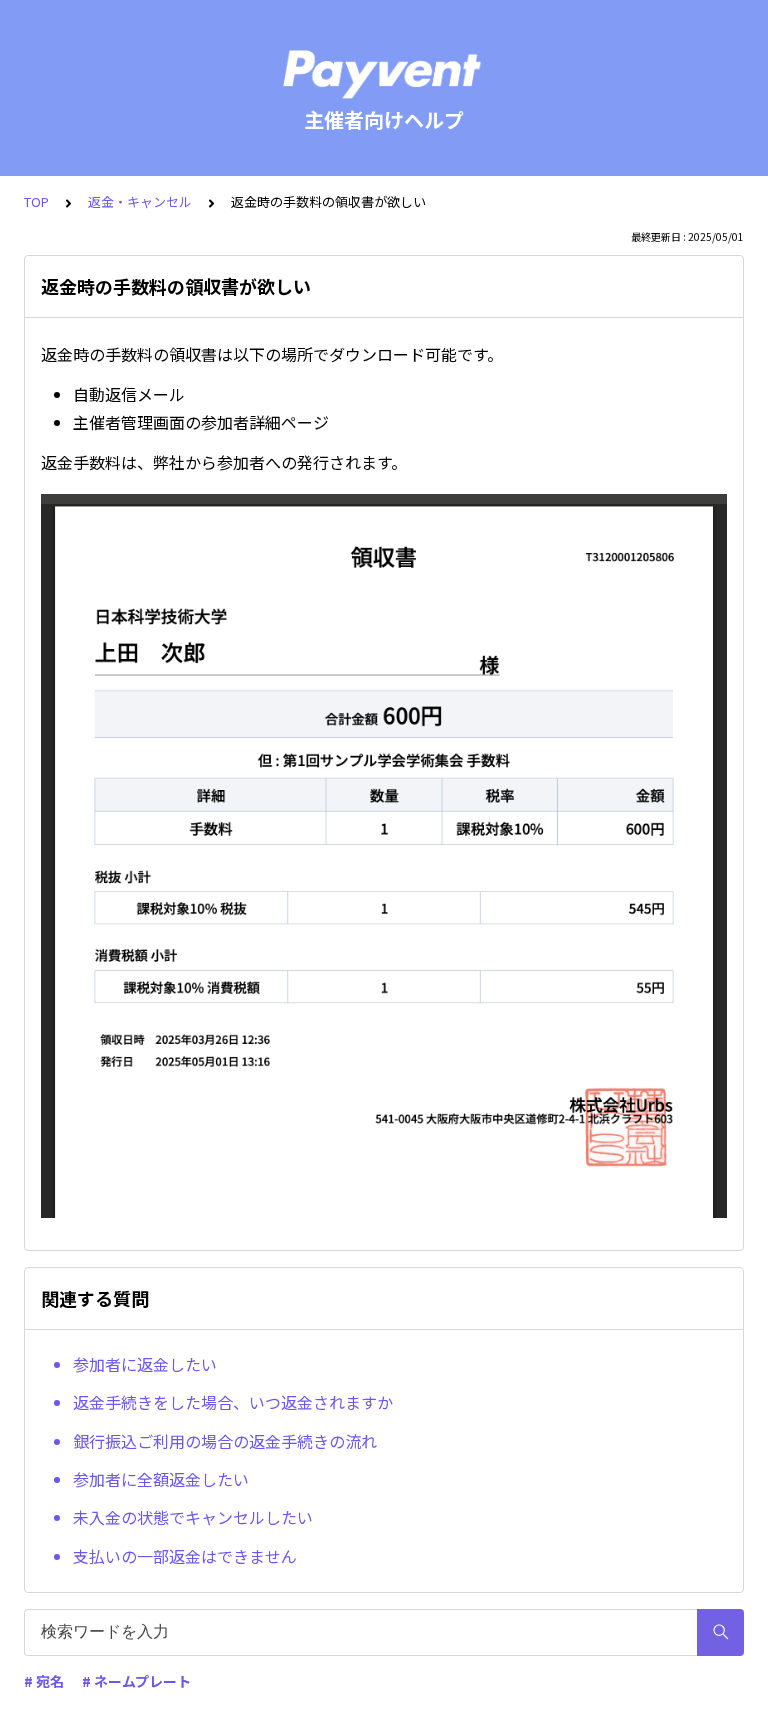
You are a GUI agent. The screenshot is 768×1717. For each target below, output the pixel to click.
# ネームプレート (136, 1681)
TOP (36, 201)
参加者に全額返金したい (161, 1479)
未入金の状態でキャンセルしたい (193, 1517)
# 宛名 (44, 1681)
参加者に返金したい (145, 1364)
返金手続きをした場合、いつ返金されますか (233, 1402)
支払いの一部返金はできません (185, 1556)
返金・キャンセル (140, 201)
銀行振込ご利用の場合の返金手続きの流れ (225, 1441)
